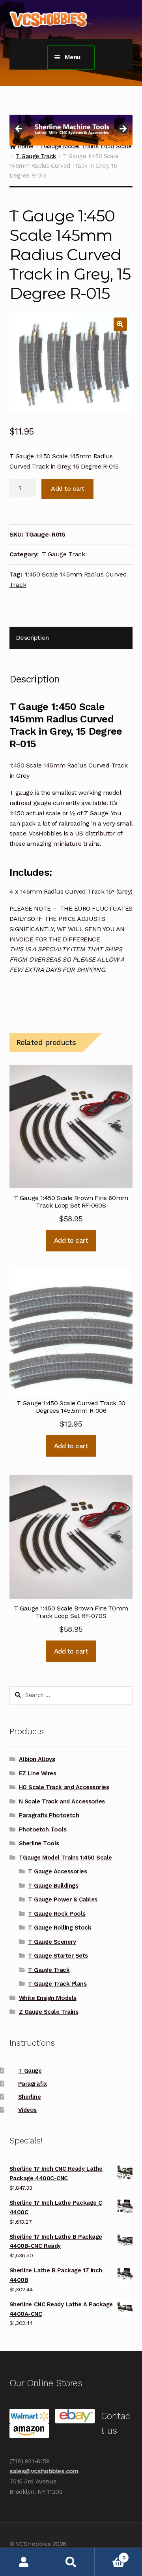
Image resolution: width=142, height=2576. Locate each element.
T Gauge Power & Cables (63, 1899)
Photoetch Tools (43, 1829)
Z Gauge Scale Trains (49, 2012)
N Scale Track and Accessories (62, 1801)
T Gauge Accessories (57, 1871)
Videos (27, 2110)
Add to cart (67, 489)
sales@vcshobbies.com (44, 2471)
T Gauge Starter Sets (58, 1956)
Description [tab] (32, 638)
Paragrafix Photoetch (49, 1815)
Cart (110, 2555)
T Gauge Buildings (53, 1886)
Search (71, 2562)
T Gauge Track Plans (57, 1984)
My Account (24, 2562)
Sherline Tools (39, 1843)
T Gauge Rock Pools (57, 1914)
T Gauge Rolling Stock (60, 1928)
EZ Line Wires (38, 1773)
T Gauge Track (36, 156)
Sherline (29, 2097)
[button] (120, 324)
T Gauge (30, 2071)
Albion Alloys (37, 1759)
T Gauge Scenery (52, 1942)
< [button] (19, 129)
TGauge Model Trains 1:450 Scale (65, 1858)
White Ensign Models (48, 1998)
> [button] (123, 129)
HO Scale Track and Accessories (64, 1787)
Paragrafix (32, 2084)
